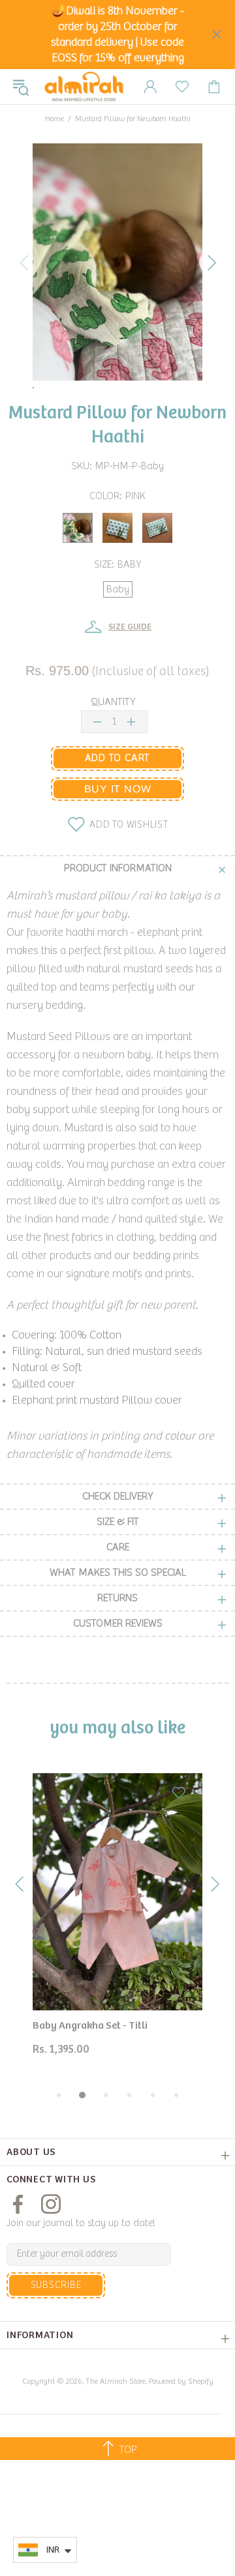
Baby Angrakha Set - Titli (90, 2026)
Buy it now (118, 789)
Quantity (113, 702)
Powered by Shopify (181, 2381)
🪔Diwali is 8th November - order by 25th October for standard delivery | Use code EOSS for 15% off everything (117, 35)
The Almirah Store (84, 87)
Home (55, 119)
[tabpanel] (117, 1925)
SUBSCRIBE (56, 2285)
